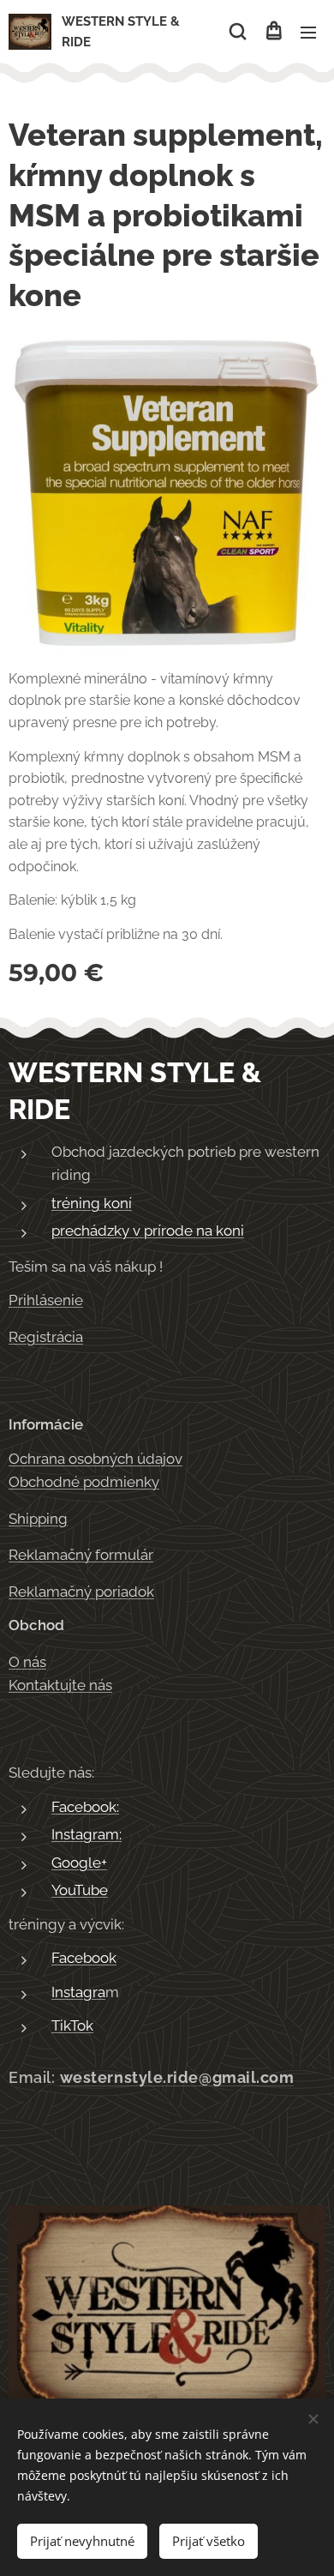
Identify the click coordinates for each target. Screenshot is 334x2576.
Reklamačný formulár (81, 1555)
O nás (27, 1662)
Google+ (79, 1863)
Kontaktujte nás (60, 1685)
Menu (308, 32)
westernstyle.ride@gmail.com (177, 2077)
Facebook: (85, 1807)
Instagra (78, 1992)
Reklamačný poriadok (81, 1592)
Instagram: (86, 1834)
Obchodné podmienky (84, 1482)
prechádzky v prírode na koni (148, 1231)
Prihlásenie (46, 1300)
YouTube (80, 1890)
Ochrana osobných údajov (95, 1459)
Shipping (38, 1519)
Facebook (84, 1958)
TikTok (72, 2025)
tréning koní (92, 1203)
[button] (238, 32)
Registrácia (46, 1337)
